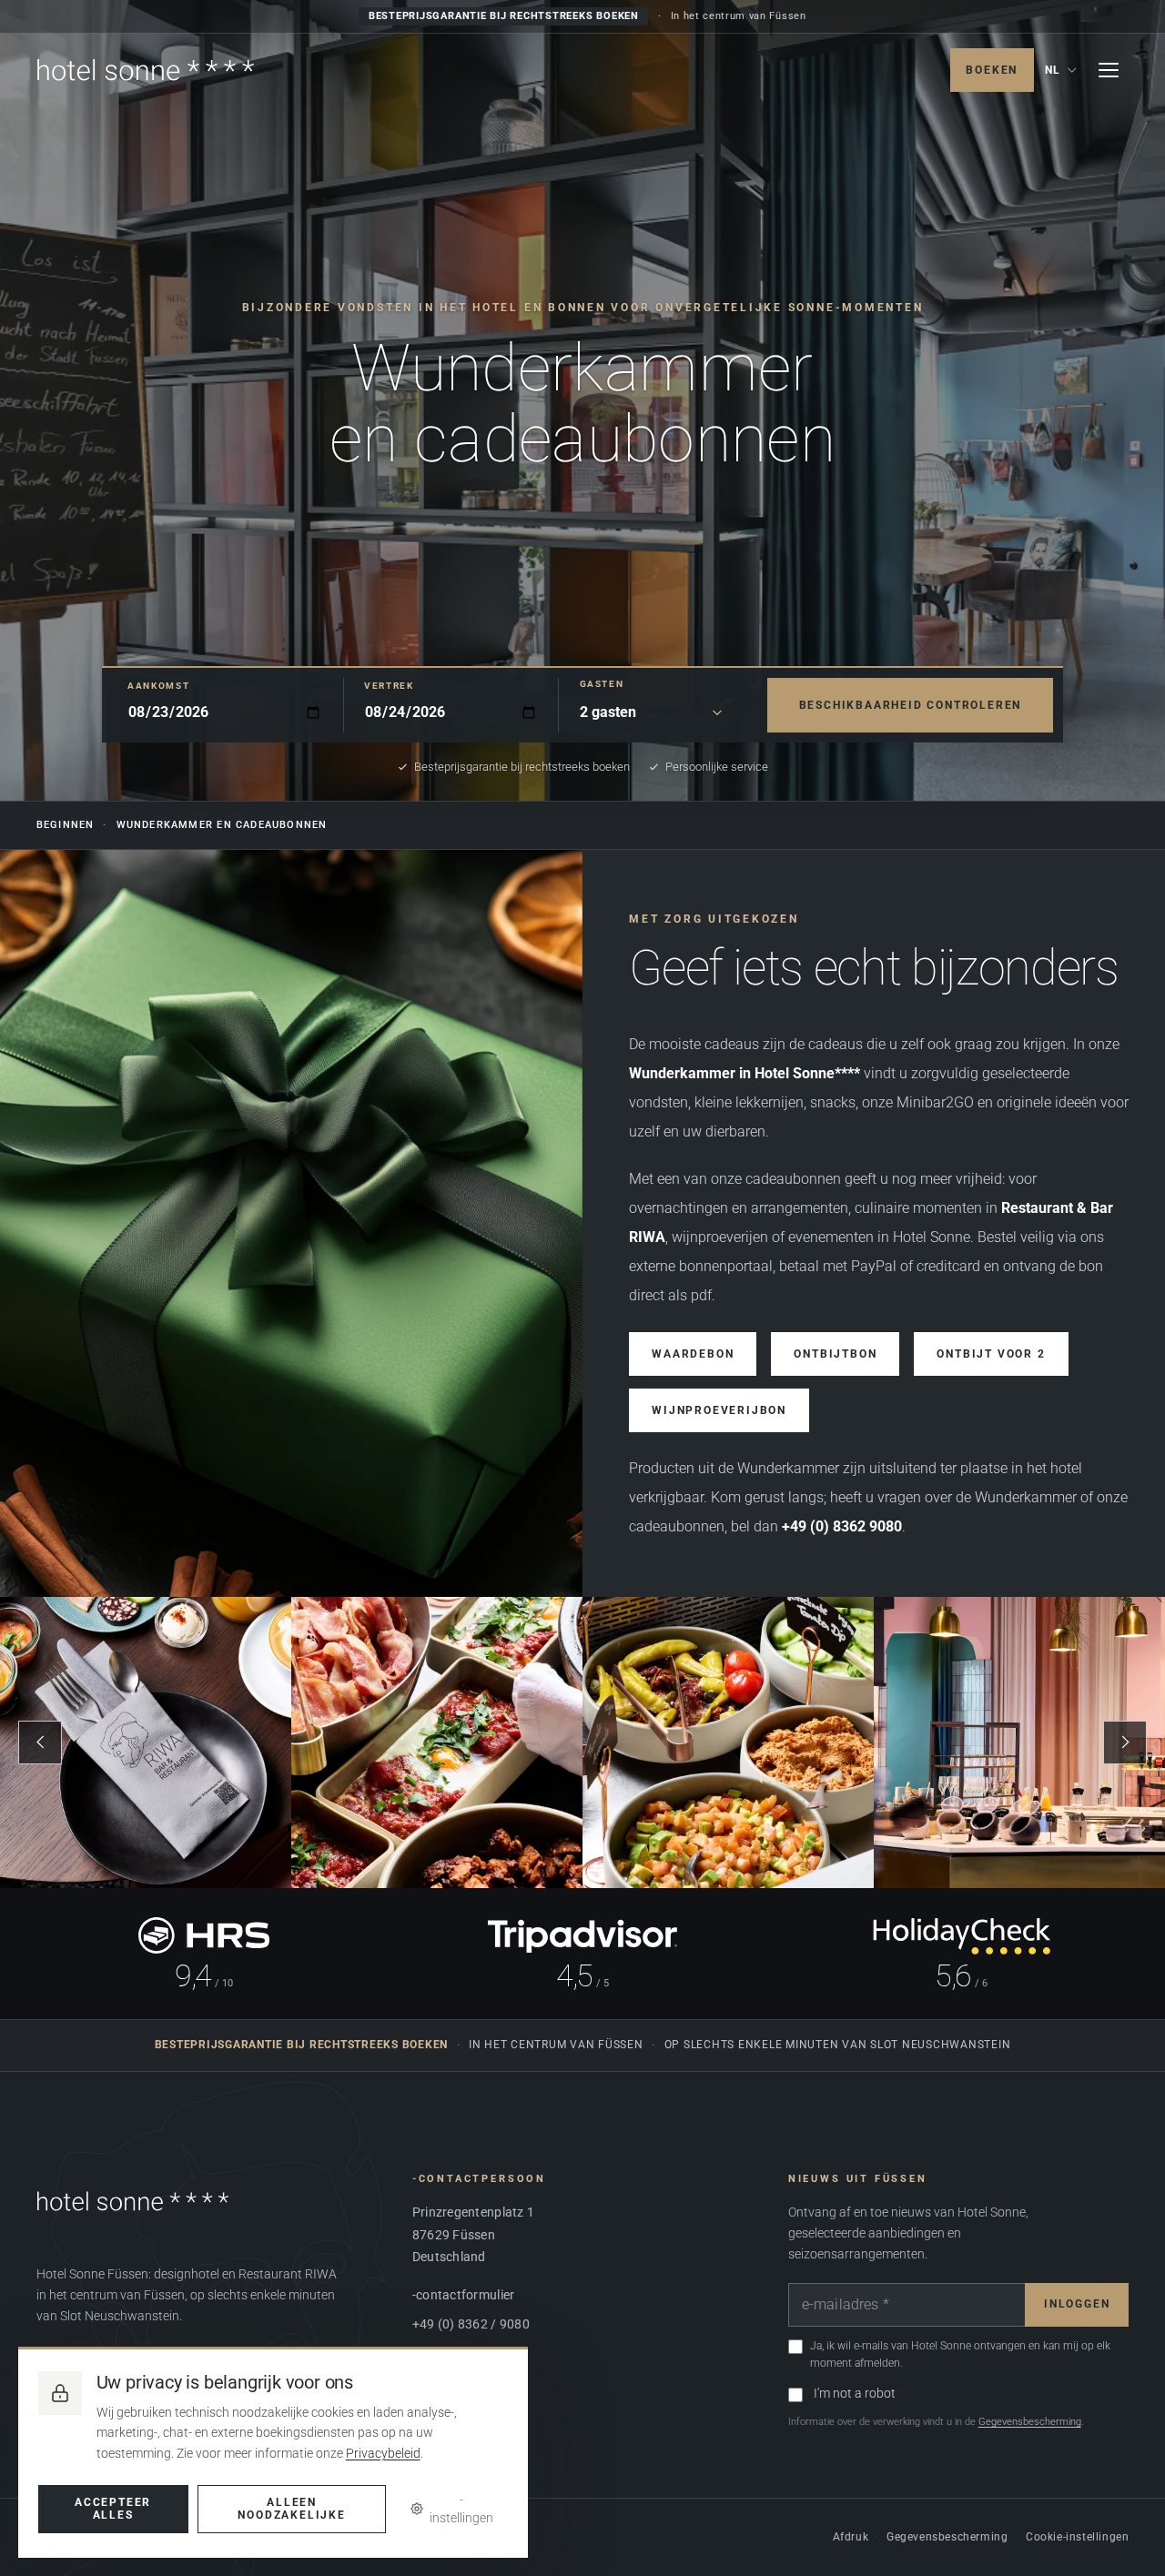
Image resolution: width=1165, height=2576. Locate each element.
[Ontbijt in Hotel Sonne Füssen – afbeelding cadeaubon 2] (437, 1743)
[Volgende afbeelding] (1125, 1743)
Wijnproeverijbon (719, 1410)
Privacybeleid (383, 2453)
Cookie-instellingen (1077, 2537)
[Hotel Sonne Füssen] (146, 70)
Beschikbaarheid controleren (911, 705)
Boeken (992, 70)
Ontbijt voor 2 (991, 1354)
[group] (582, 1743)
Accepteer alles (113, 2509)
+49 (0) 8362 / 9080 (471, 2324)
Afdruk (851, 2537)
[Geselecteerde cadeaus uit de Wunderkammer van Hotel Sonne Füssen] (291, 1223)
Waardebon (693, 1354)
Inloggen (1077, 2304)
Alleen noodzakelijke (291, 2509)
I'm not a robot (855, 2393)
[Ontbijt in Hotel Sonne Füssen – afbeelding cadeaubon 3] (728, 1743)
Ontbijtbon (835, 1354)
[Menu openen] (1109, 70)
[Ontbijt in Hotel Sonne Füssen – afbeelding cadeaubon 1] (146, 1743)
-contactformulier (464, 2295)
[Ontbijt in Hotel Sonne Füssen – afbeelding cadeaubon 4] (1019, 1743)
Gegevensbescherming (1030, 2422)
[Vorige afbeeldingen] (40, 1743)
